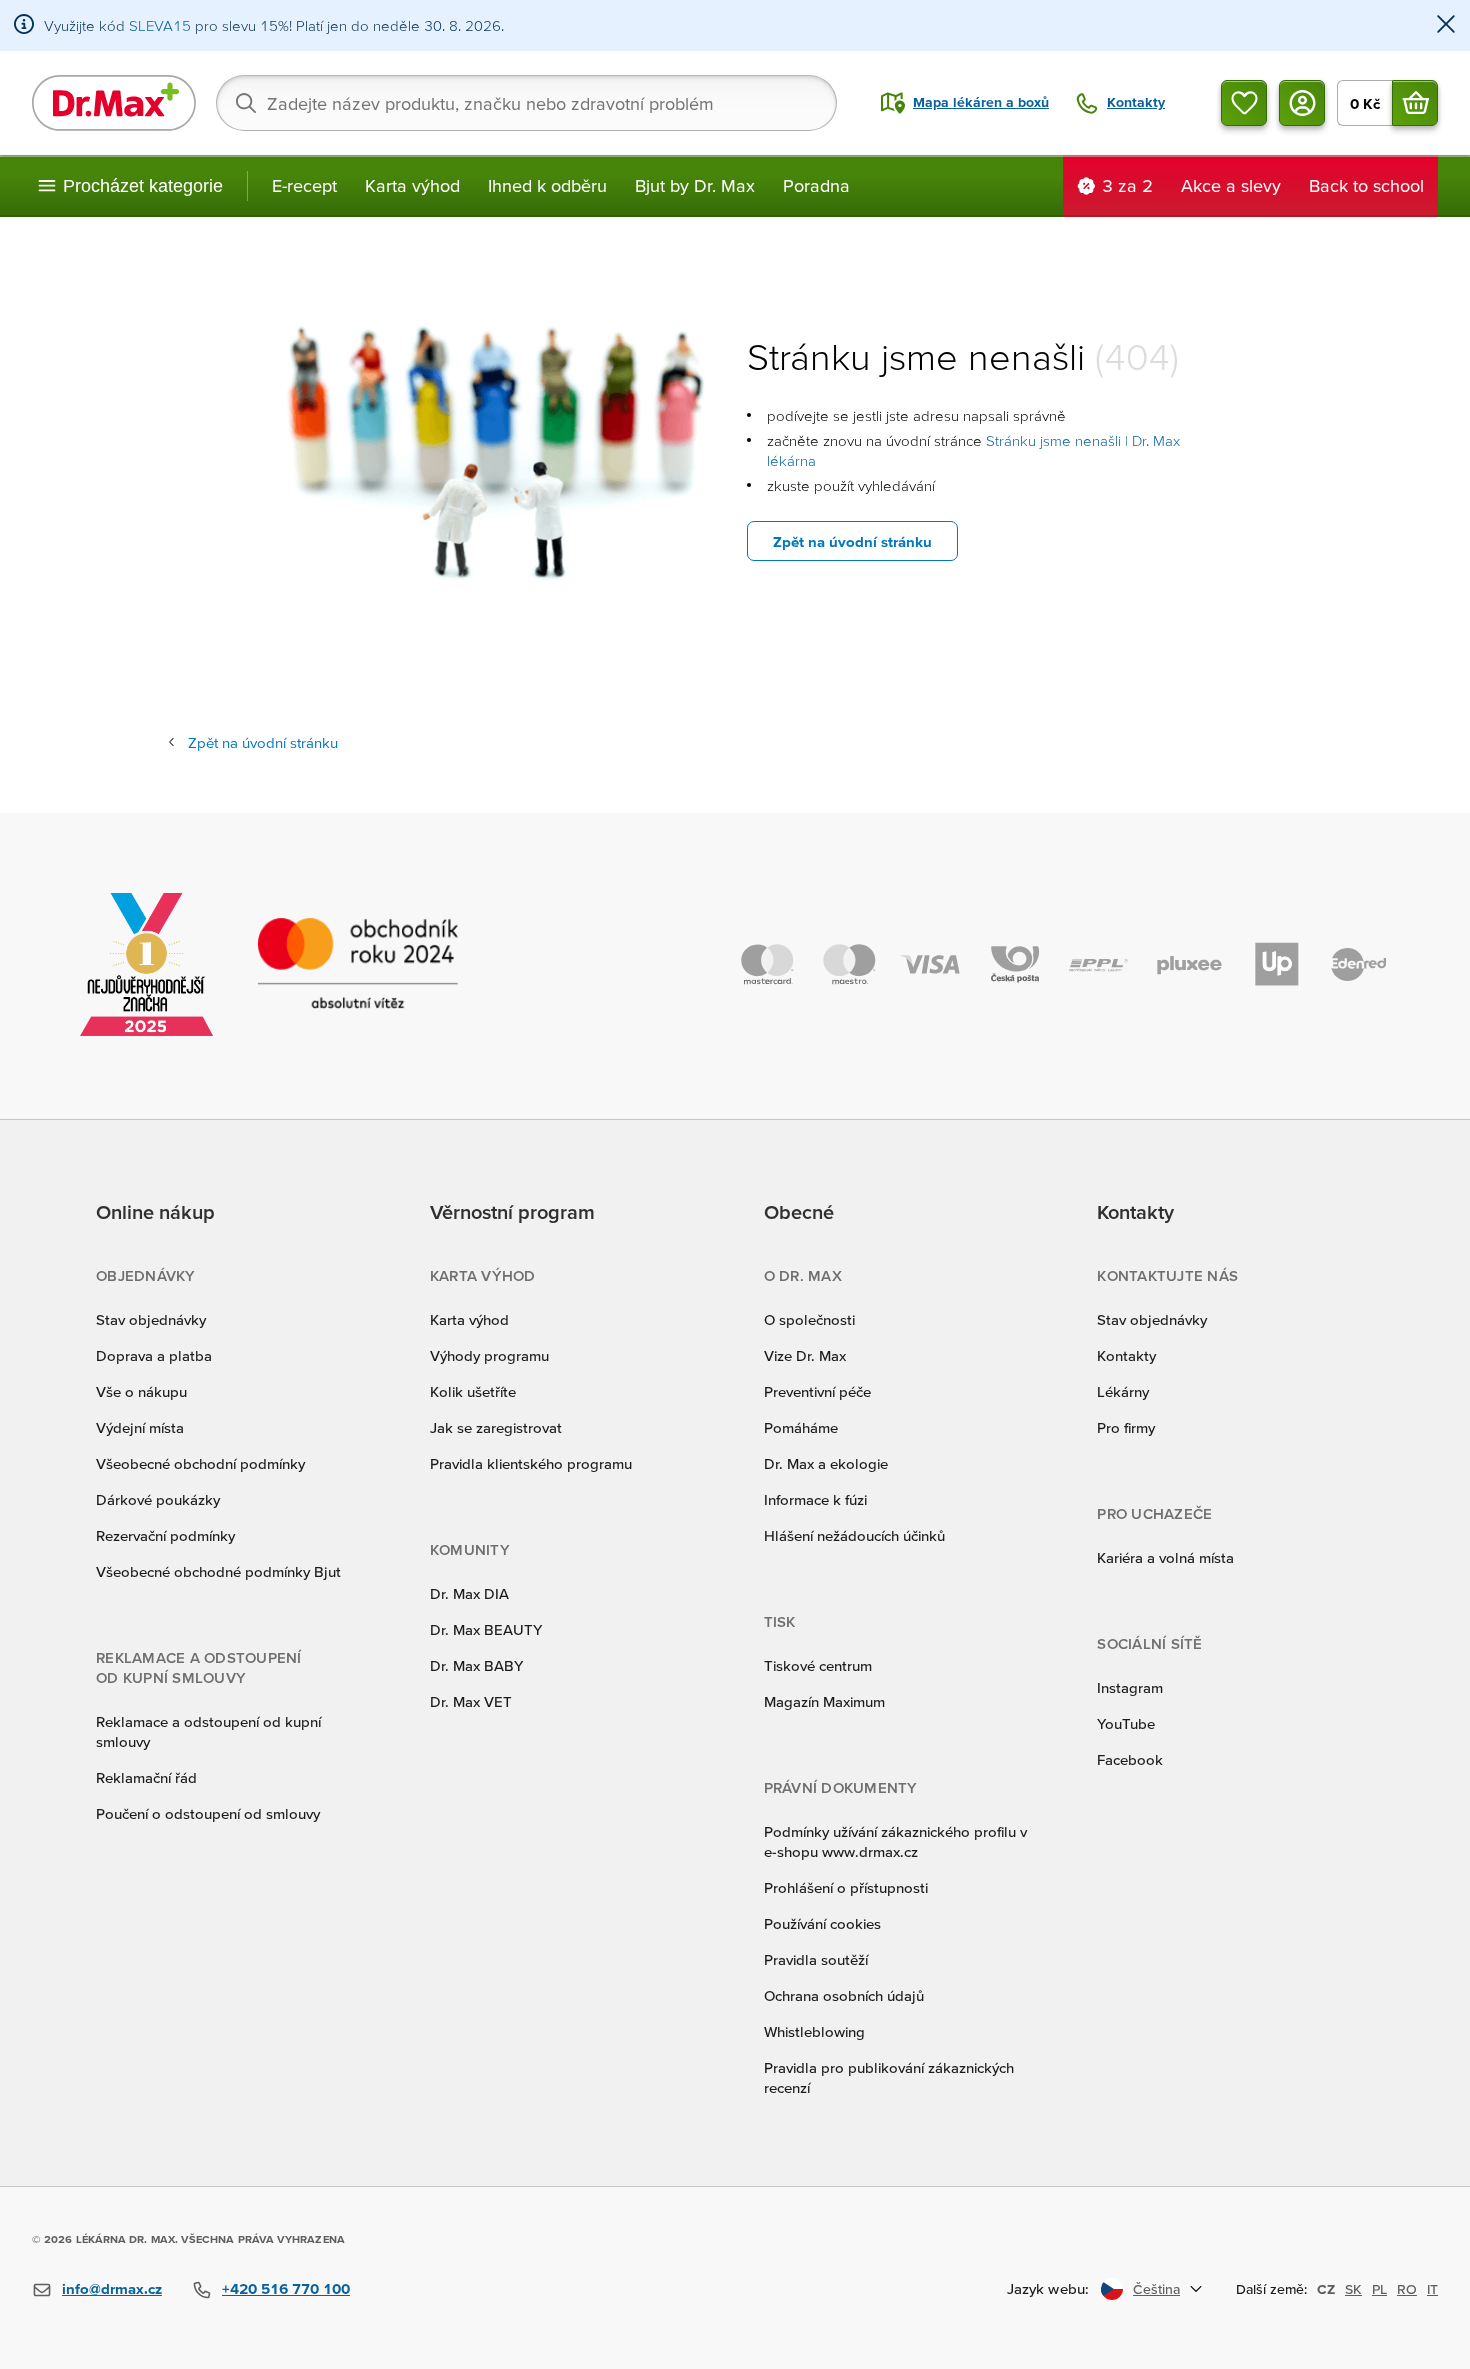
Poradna (816, 185)
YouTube (1126, 1723)
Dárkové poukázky (158, 1499)
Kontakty (1126, 1355)
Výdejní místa (140, 1427)
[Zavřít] (1446, 25)
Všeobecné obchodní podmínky (200, 1463)
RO (1407, 2289)
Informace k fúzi (815, 1499)
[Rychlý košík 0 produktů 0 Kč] (1415, 103)
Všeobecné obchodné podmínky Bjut (218, 1571)
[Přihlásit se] (1302, 103)
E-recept (304, 185)
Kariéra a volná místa (1165, 1557)
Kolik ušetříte (473, 1391)
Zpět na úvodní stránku (852, 541)
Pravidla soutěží (816, 1959)
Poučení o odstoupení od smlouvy (208, 1813)
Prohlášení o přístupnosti (846, 1887)
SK (1353, 2289)
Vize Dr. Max (805, 1355)
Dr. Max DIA (469, 1593)
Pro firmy (1126, 1427)
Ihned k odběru (547, 185)
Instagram (1130, 1687)
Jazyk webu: (1048, 2288)
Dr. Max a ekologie (826, 1463)
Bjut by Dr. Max (695, 185)
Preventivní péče (817, 1391)
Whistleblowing (814, 2031)
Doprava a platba (154, 1355)
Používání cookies (822, 1923)
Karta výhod (412, 185)
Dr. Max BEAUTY (486, 1629)
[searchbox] (526, 103)
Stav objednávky (151, 1319)
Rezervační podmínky (165, 1535)
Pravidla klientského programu (531, 1463)
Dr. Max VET (471, 1701)
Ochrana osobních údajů (844, 1995)
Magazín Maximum (824, 1701)
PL (1379, 2289)
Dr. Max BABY (476, 1665)
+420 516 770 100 (286, 2288)
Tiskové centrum (818, 1665)
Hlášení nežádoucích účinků (854, 1535)
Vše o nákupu (141, 1391)
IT (1432, 2289)
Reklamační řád (146, 1777)
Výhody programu (489, 1355)
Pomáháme (801, 1427)
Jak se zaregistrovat (496, 1427)
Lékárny (1123, 1391)
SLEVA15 (160, 25)
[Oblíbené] (1244, 103)
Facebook (1130, 1759)
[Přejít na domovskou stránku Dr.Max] (114, 103)
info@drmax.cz (112, 2288)
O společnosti (809, 1319)
